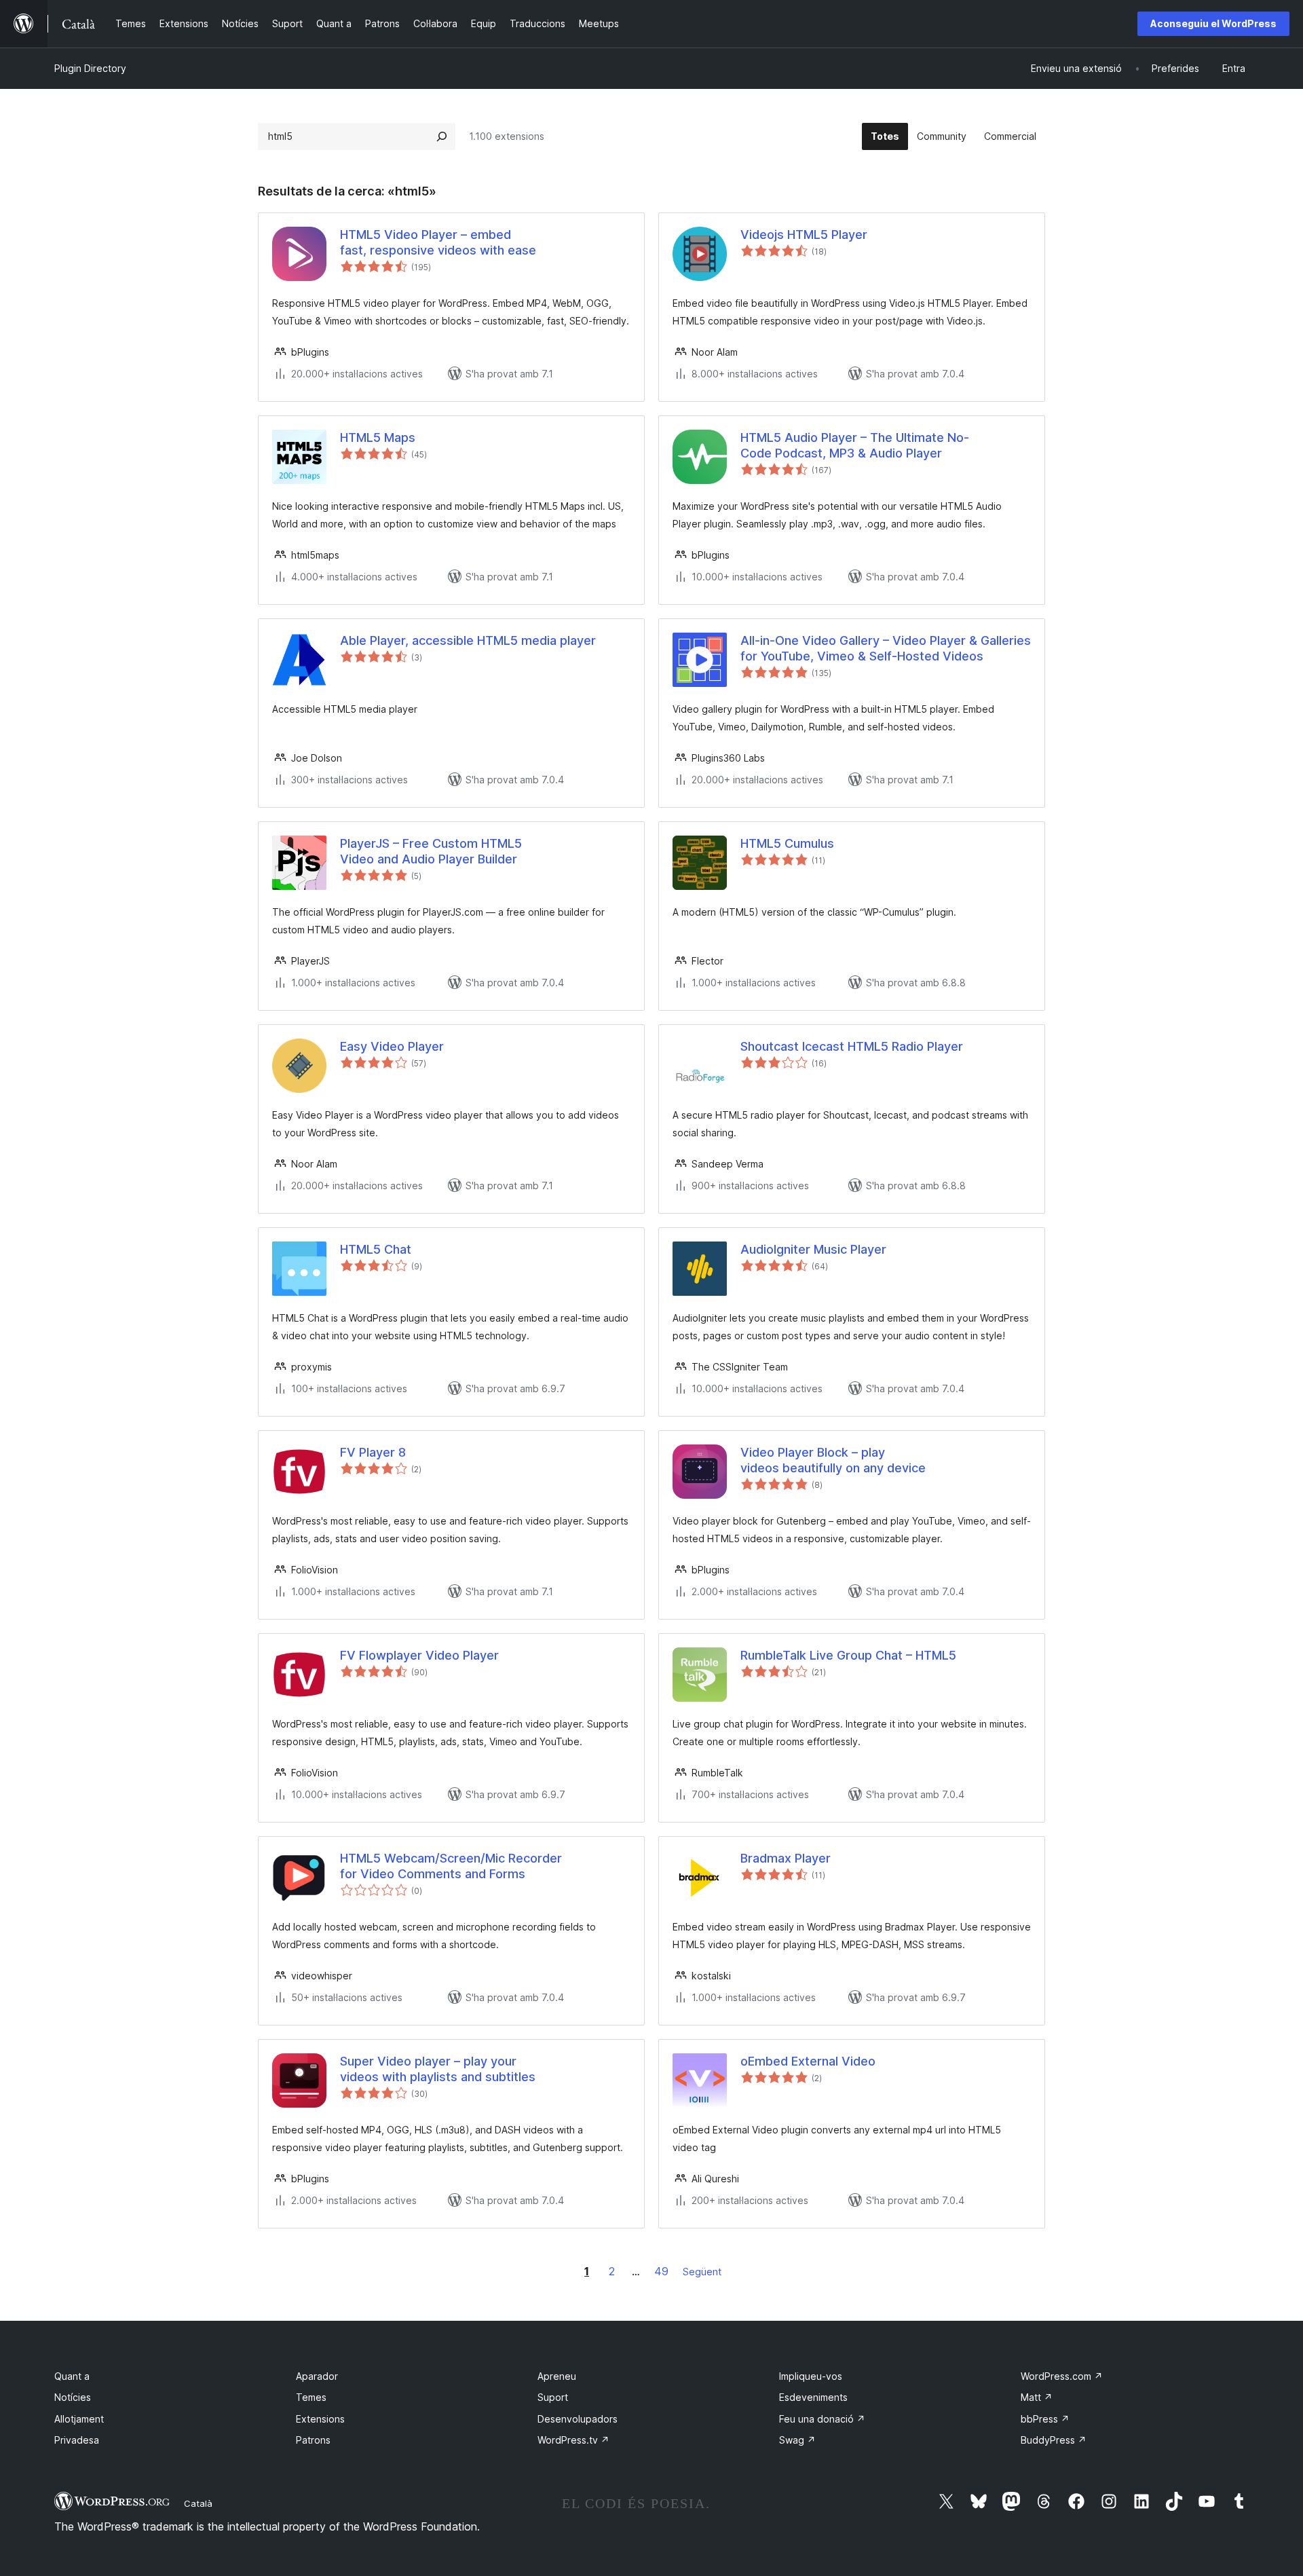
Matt (1037, 2397)
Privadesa (77, 2440)
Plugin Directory (90, 68)
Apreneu (557, 2376)
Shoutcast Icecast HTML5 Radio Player (852, 1046)
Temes (311, 2397)
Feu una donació (822, 2419)
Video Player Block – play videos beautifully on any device (833, 1460)
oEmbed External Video (808, 2061)
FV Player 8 (373, 1452)
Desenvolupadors (578, 2419)
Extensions (320, 2419)
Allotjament (79, 2419)
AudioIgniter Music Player (813, 1249)
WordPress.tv (573, 2440)
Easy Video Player (392, 1046)
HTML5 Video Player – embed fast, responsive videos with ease (438, 242)
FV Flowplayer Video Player (419, 1655)
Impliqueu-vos (811, 2376)
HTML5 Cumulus (787, 843)
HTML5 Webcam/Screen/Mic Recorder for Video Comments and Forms (451, 1866)
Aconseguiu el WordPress (1213, 23)
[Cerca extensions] (442, 136)
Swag (797, 2440)
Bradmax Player (786, 1858)
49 (661, 2271)
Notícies (73, 2397)
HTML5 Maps (378, 437)
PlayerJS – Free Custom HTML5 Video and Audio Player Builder (431, 851)
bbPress (1045, 2419)
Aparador (317, 2376)
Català (198, 2503)
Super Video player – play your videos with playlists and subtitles (438, 2069)
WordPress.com (1062, 2376)
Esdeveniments (813, 2397)
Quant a (72, 2376)
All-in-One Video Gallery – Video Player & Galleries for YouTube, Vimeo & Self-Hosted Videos (886, 648)
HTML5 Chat (376, 1249)
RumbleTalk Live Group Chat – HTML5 (848, 1655)
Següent (702, 2272)
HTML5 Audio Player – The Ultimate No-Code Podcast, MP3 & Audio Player (855, 445)
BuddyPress (1054, 2440)
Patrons (313, 2440)
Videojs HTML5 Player (804, 235)
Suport (553, 2397)
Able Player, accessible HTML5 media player (468, 640)
